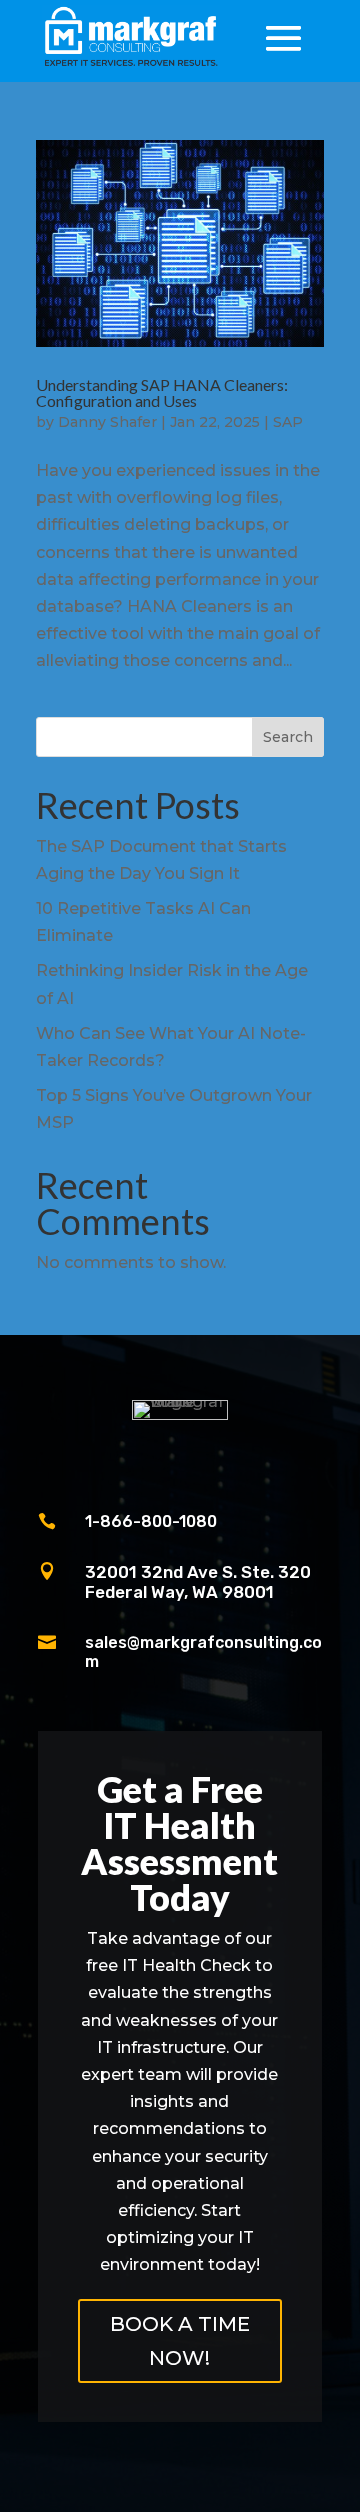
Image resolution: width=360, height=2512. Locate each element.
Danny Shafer (107, 422)
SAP (288, 422)
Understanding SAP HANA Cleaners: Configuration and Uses (162, 392)
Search (288, 737)
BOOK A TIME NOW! (180, 2341)
